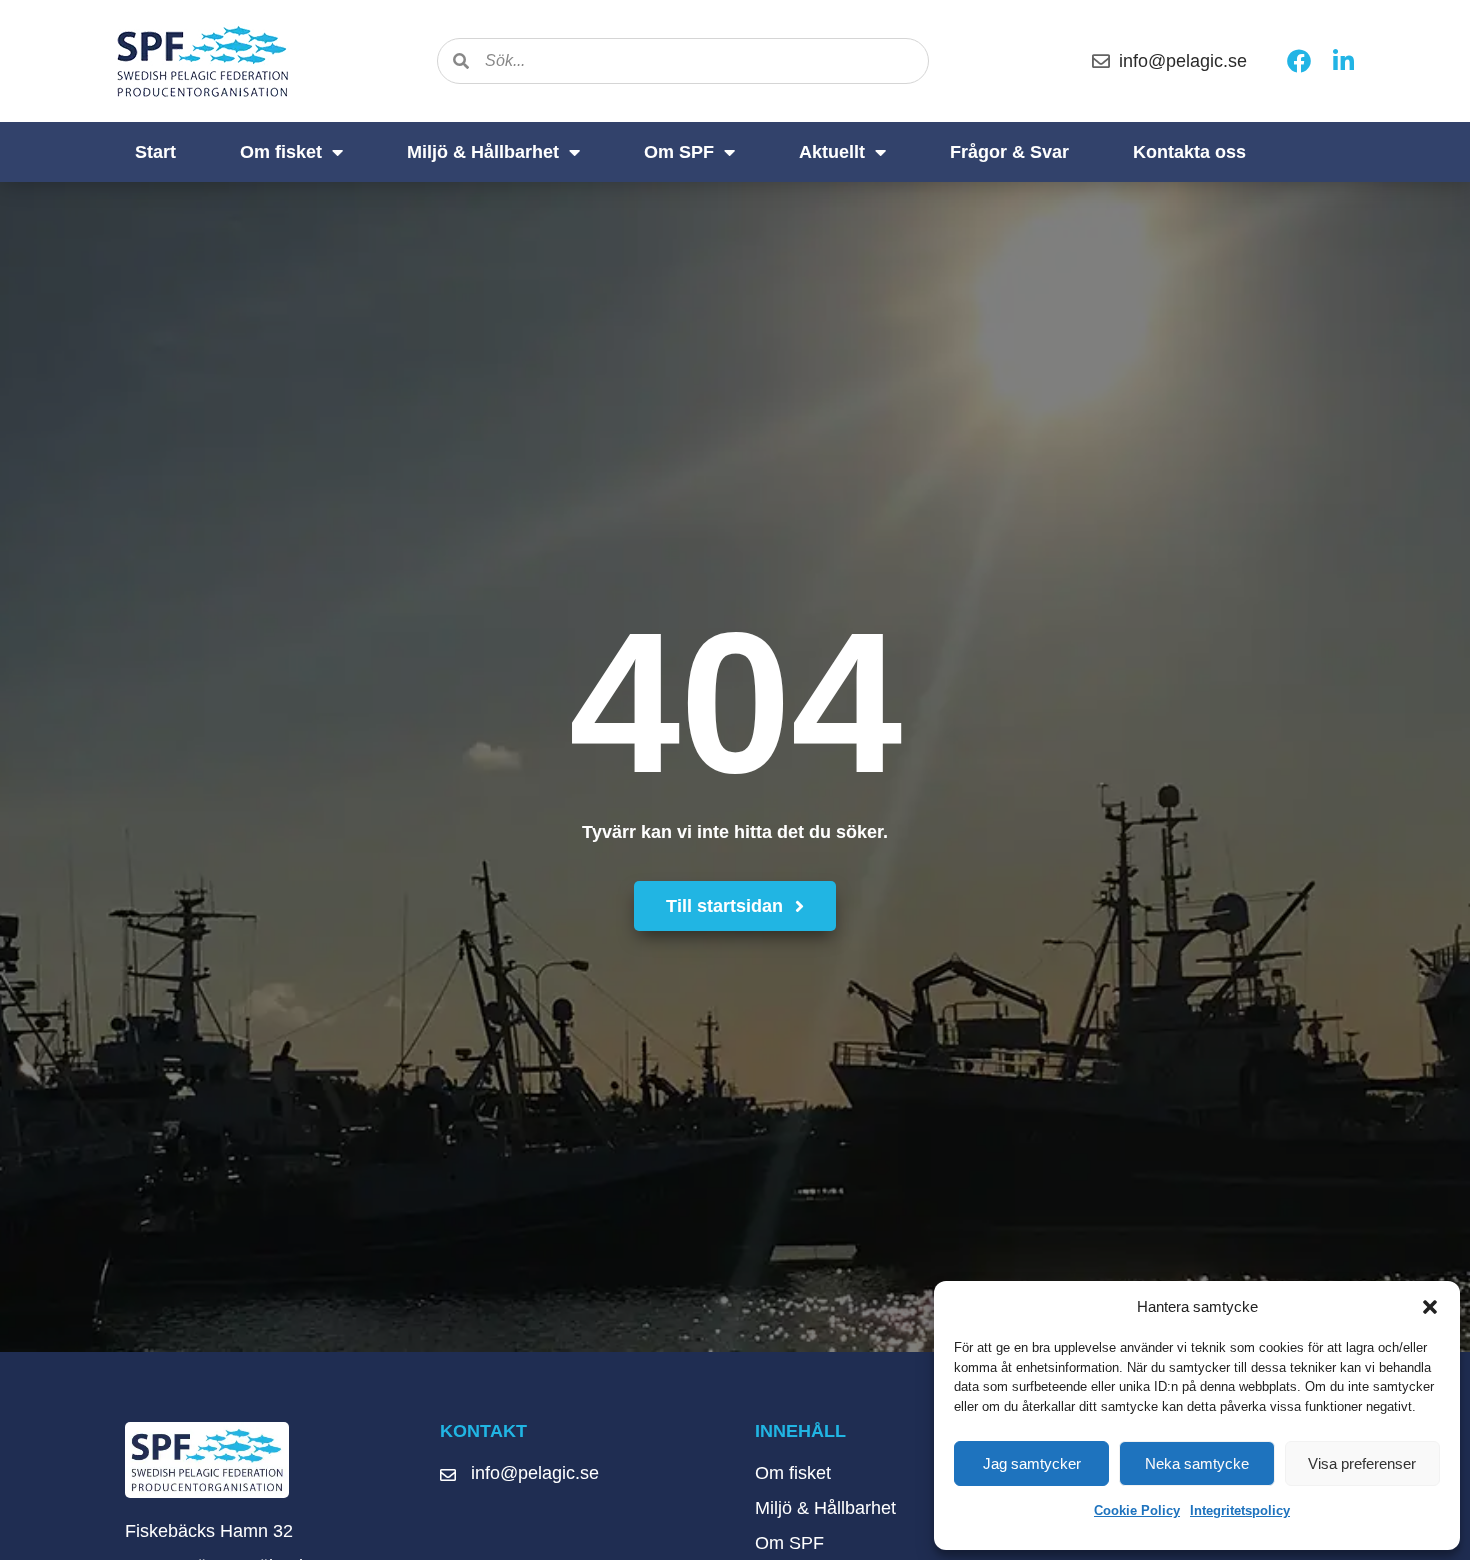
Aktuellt (832, 152)
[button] (1430, 1307)
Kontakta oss (1189, 152)
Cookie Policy (1137, 1510)
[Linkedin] (1343, 61)
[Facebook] (1299, 61)
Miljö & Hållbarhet (483, 152)
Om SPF (679, 152)
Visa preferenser (1362, 1463)
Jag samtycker (1032, 1463)
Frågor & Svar (1009, 152)
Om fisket (281, 152)
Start (155, 152)
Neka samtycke (1197, 1463)
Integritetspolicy (1240, 1510)
